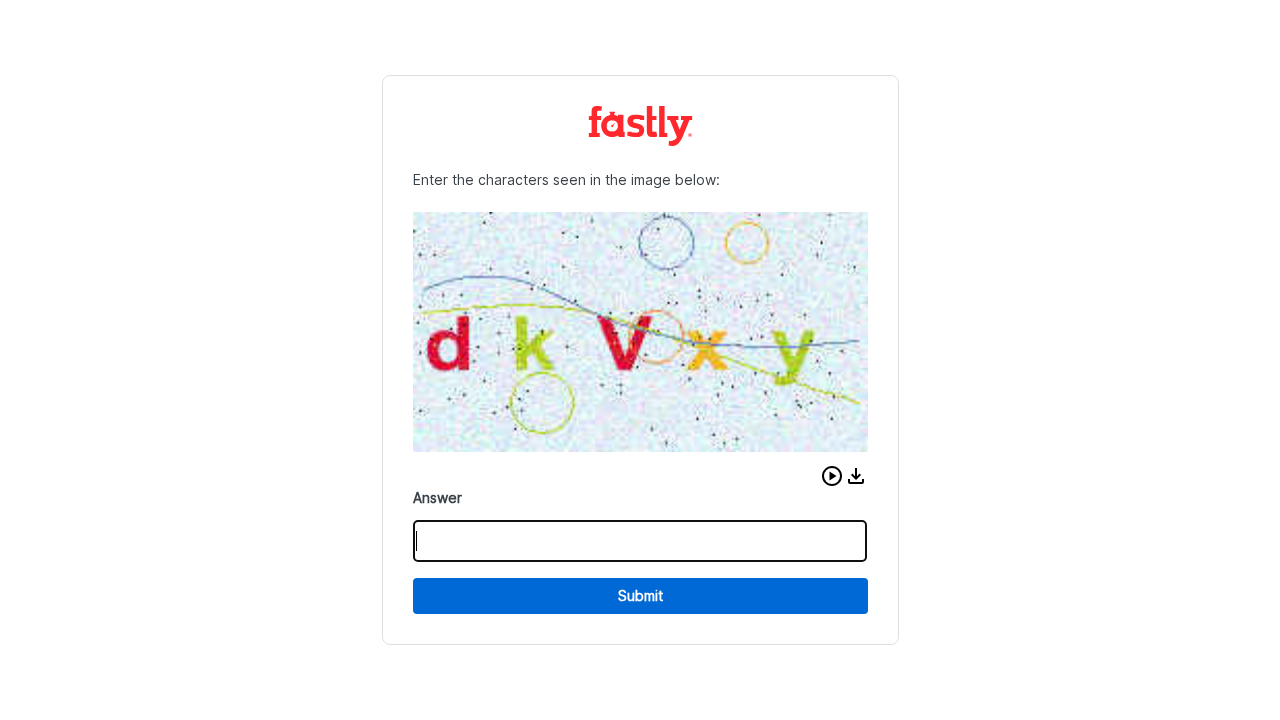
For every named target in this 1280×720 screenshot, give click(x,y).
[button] (832, 476)
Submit (640, 595)
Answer (437, 497)
